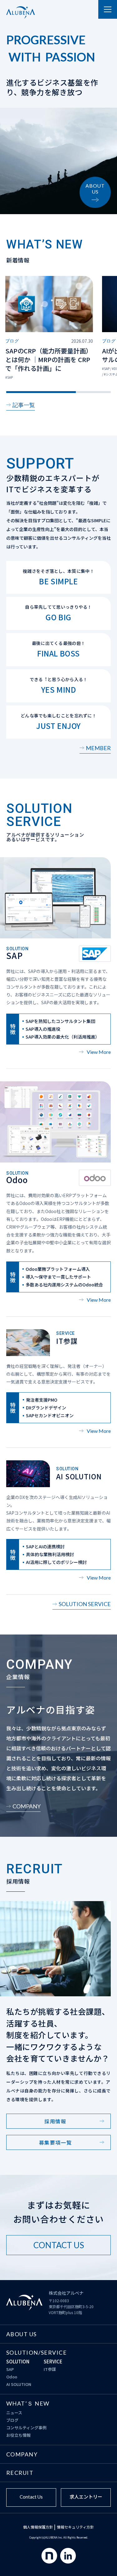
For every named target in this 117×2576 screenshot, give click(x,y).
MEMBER (98, 748)
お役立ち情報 (18, 2435)
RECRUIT (20, 2473)
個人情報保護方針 (38, 2527)
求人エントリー (86, 2497)
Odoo (12, 2377)
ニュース (14, 2413)
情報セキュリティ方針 (75, 2527)
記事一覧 (24, 405)
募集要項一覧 (56, 2142)
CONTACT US (59, 2245)
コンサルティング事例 (26, 2428)
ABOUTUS (95, 189)
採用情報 (55, 2121)
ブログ (12, 2420)
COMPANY (27, 1806)
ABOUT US (22, 2334)
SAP (10, 2369)
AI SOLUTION (19, 2384)
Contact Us (31, 2497)
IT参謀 (50, 2369)
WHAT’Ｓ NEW (28, 2403)
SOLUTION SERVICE (85, 1604)
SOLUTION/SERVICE (37, 2352)
